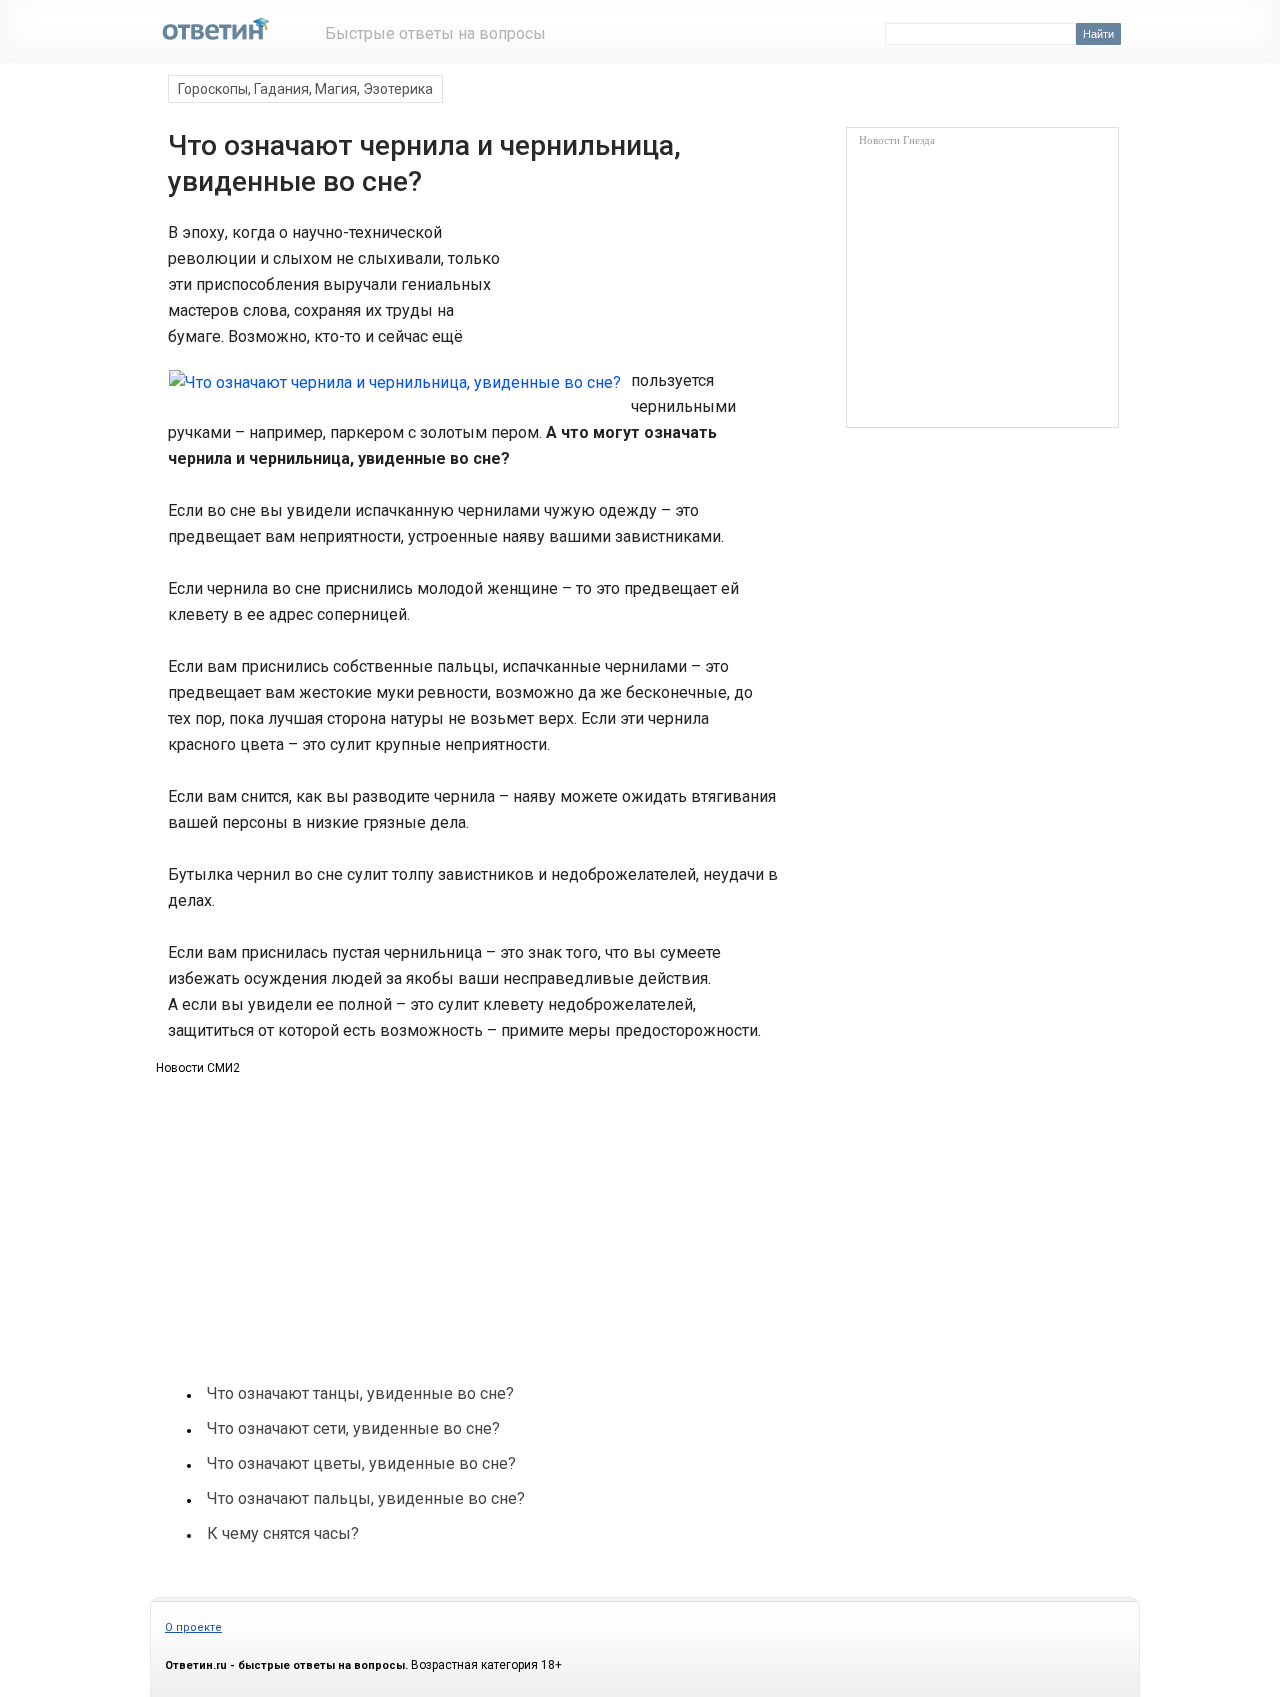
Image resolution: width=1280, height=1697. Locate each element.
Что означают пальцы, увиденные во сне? (366, 1498)
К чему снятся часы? (283, 1533)
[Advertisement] (638, 294)
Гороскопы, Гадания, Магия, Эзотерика (305, 89)
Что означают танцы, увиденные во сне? (360, 1393)
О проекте (193, 1627)
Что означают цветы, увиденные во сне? (361, 1463)
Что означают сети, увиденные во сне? (353, 1428)
